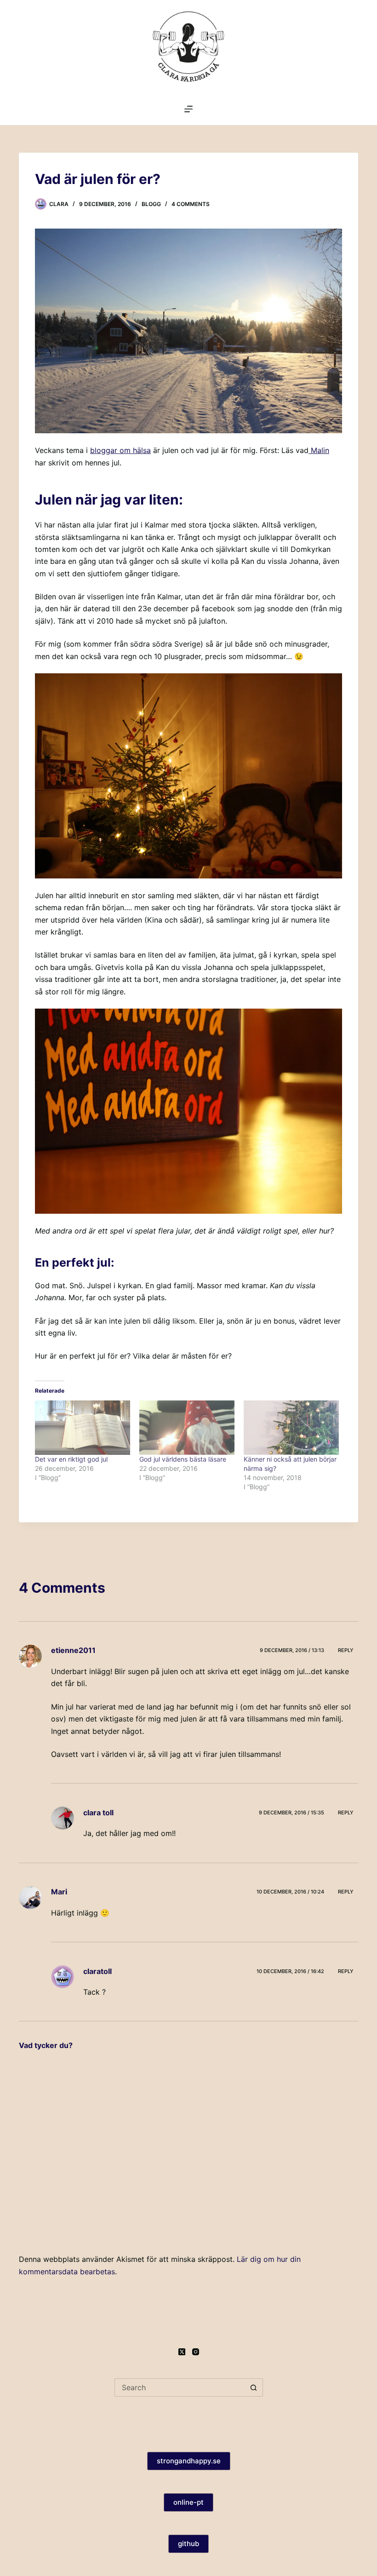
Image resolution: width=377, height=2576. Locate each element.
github (188, 2544)
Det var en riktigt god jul (71, 1459)
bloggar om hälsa (120, 450)
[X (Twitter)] (182, 2352)
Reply (346, 1650)
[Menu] (188, 109)
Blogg (151, 204)
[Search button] (254, 2387)
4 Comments (191, 204)
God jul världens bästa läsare (183, 1459)
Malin (319, 450)
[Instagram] (196, 2352)
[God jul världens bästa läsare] (187, 1428)
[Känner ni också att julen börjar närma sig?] (291, 1428)
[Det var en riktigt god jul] (83, 1428)
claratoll (97, 1971)
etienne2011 (73, 1650)
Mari (59, 1892)
